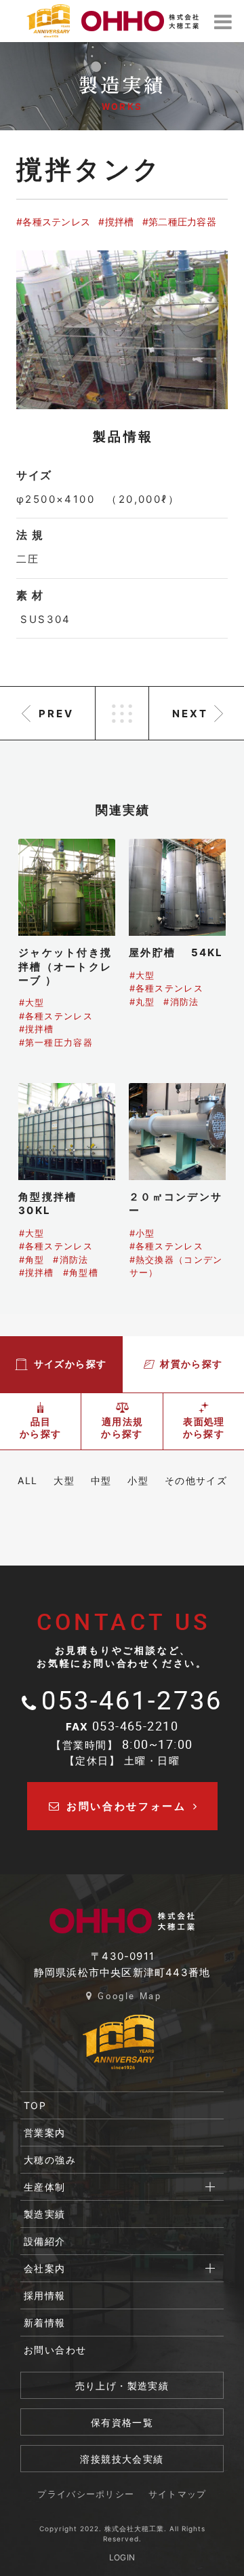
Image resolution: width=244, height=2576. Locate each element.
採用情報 (45, 2295)
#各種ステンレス (53, 222)
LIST (122, 713)
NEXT (190, 714)
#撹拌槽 (116, 222)
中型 (101, 1480)
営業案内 (45, 2133)
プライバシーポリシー (86, 2495)
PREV (56, 714)
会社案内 (45, 2268)
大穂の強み (50, 2160)
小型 (138, 1480)
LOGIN (122, 2557)
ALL (27, 1480)
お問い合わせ (55, 2350)
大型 (64, 1480)
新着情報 (45, 2323)
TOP (35, 2105)
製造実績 (45, 2214)
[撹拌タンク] (122, 330)
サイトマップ (178, 2495)
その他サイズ (196, 1480)
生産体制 (45, 2187)
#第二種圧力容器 (179, 222)
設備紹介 (45, 2241)
